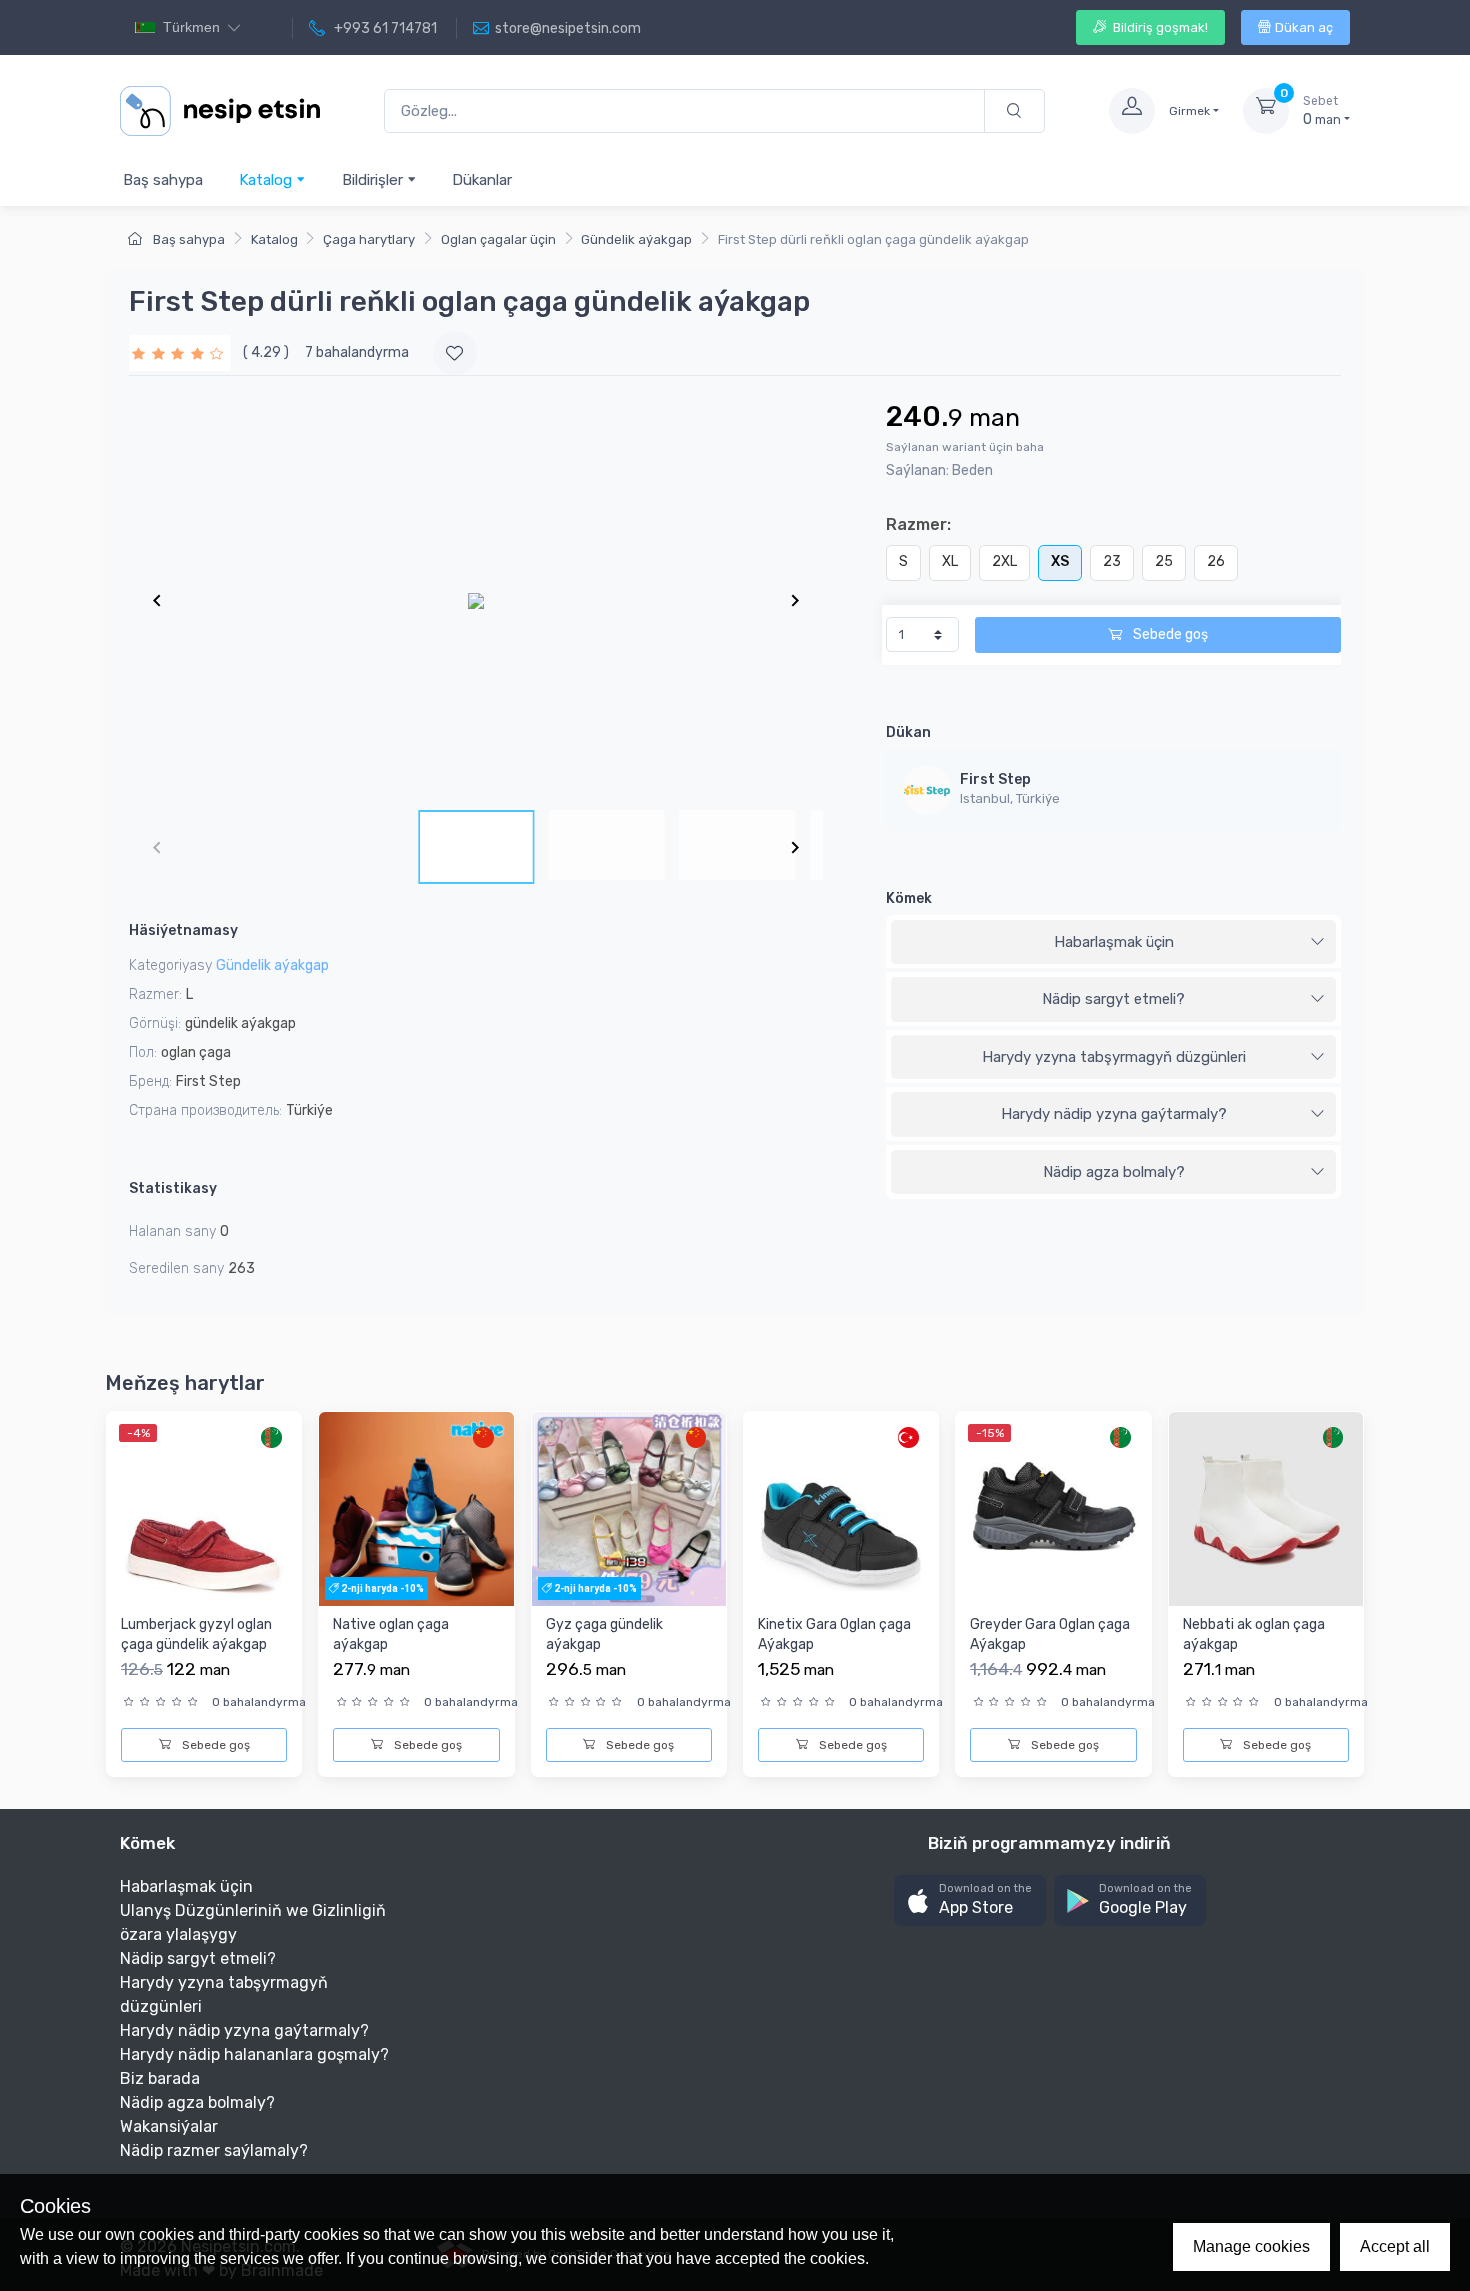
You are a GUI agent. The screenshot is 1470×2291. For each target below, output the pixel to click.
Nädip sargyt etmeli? (1113, 999)
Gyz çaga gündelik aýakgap (604, 1634)
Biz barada (160, 2078)
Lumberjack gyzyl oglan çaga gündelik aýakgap (196, 1634)
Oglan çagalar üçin (498, 239)
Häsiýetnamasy (183, 930)
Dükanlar (482, 180)
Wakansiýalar (169, 2126)
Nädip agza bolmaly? (1114, 1172)
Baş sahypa (163, 180)
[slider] (180, 352)
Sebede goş (1169, 634)
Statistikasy (173, 1188)
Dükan (908, 732)
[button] (970, 1900)
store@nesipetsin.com (568, 28)
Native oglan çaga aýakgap (391, 1634)
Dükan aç (1304, 27)
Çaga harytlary (369, 239)
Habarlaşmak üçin (1114, 942)
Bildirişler (374, 180)
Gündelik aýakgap (636, 239)
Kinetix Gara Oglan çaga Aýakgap (834, 1634)
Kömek (909, 898)
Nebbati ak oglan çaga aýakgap (1254, 1634)
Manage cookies (1251, 2246)
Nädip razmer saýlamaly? (214, 2150)
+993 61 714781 (384, 28)
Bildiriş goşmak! (1159, 27)
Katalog (267, 180)
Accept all (1395, 2246)
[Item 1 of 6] (476, 600)
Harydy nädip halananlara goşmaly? (254, 2054)
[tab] (1113, 943)
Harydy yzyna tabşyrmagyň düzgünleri (1114, 1057)
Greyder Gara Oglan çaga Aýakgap (1050, 1634)
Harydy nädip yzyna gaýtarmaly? (1114, 1114)
